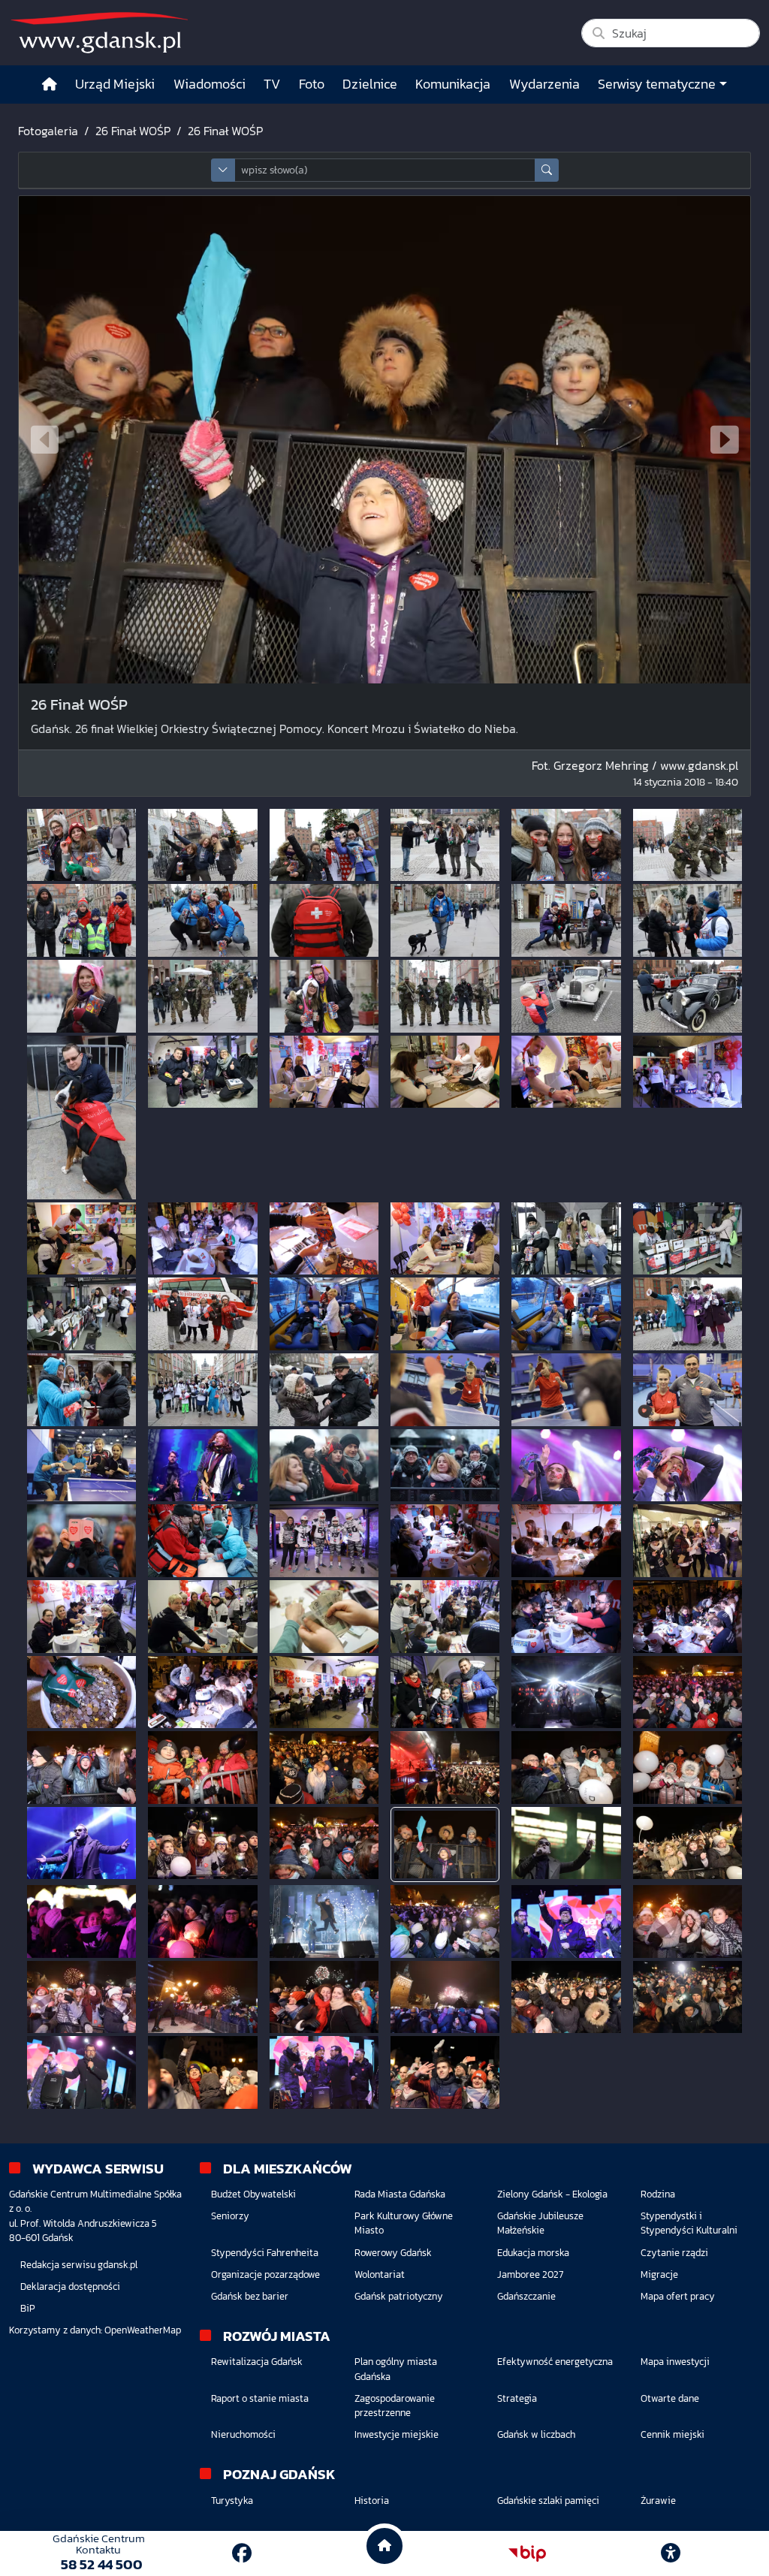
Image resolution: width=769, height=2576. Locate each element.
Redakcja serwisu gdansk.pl (79, 2265)
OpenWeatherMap (143, 2330)
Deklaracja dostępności (70, 2286)
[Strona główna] (50, 84)
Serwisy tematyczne (657, 84)
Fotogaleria (48, 131)
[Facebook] (242, 2553)
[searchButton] (547, 170)
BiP (28, 2308)
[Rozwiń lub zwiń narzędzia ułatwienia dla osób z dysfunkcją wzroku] (671, 2553)
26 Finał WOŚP (133, 131)
